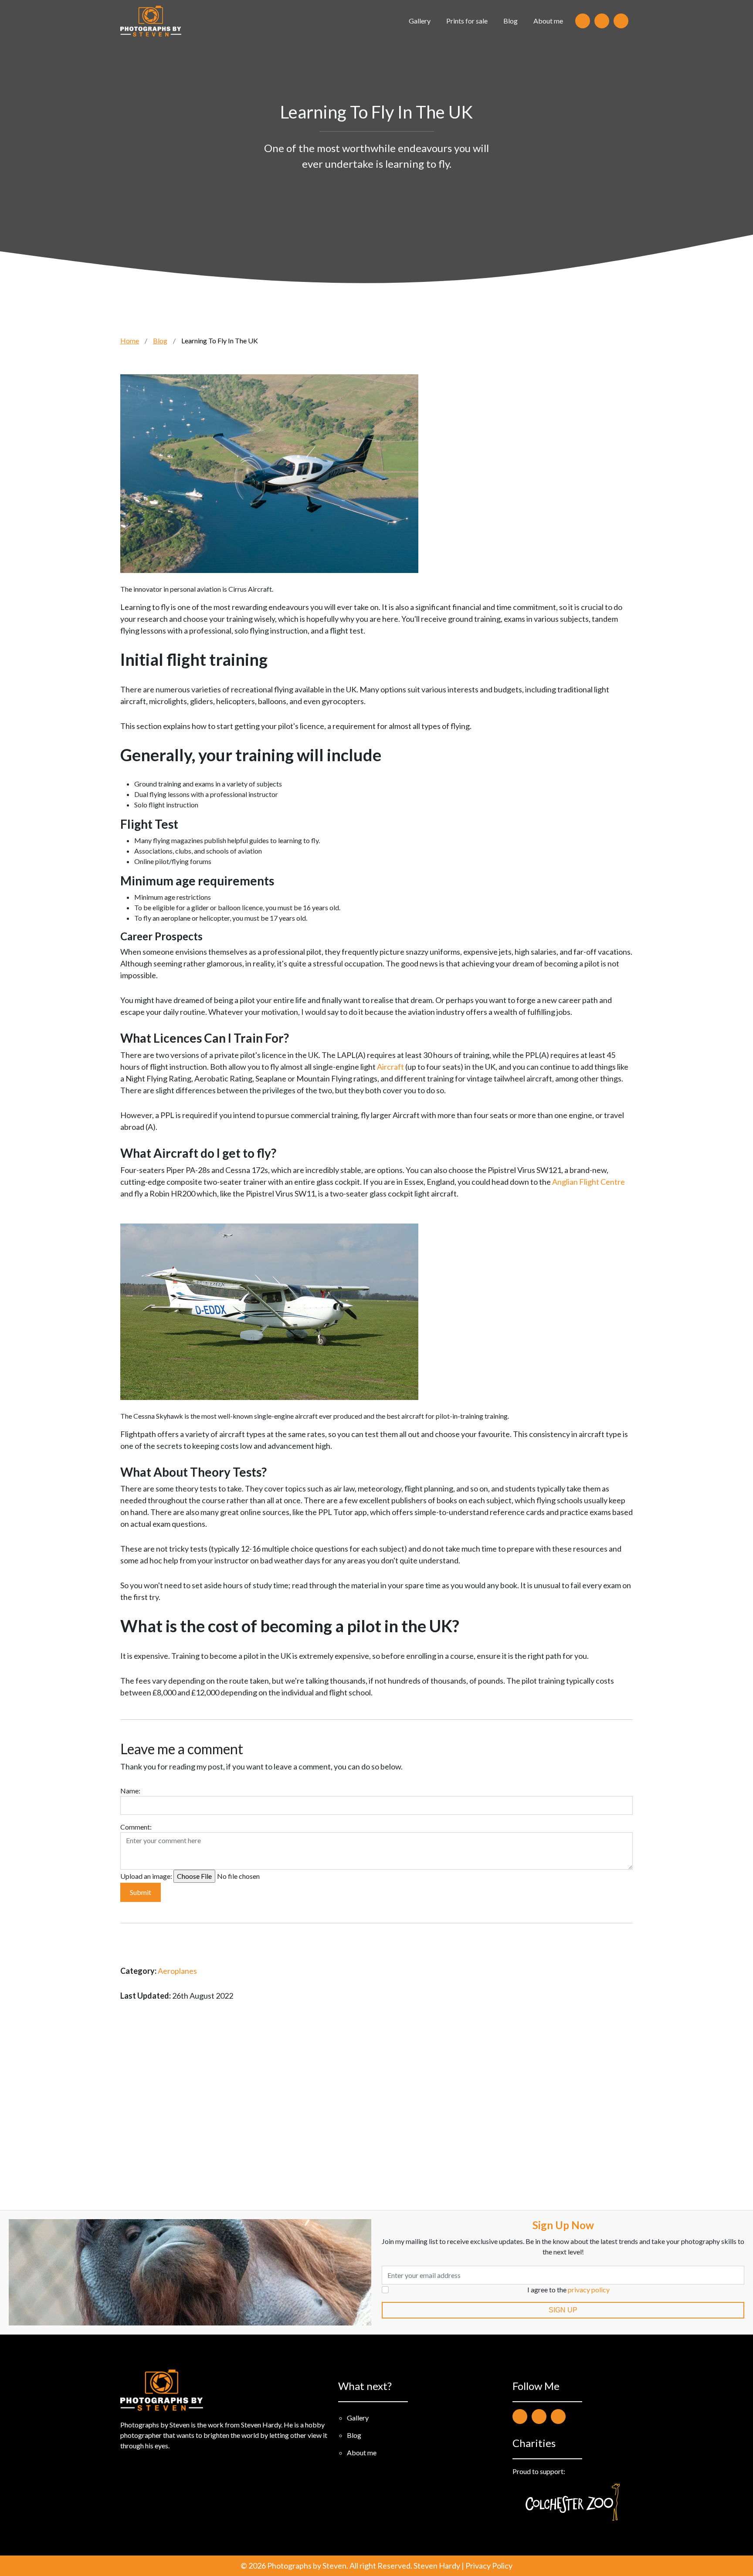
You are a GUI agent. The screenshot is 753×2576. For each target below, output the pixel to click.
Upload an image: (146, 1876)
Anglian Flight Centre (588, 1182)
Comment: (136, 1827)
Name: (130, 1791)
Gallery (420, 21)
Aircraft (390, 1067)
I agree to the (568, 2290)
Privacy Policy (489, 2566)
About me (548, 21)
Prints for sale (467, 21)
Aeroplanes (177, 1971)
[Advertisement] (376, 2105)
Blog (510, 21)
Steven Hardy (437, 2566)
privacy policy (589, 2290)
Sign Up (563, 2310)
